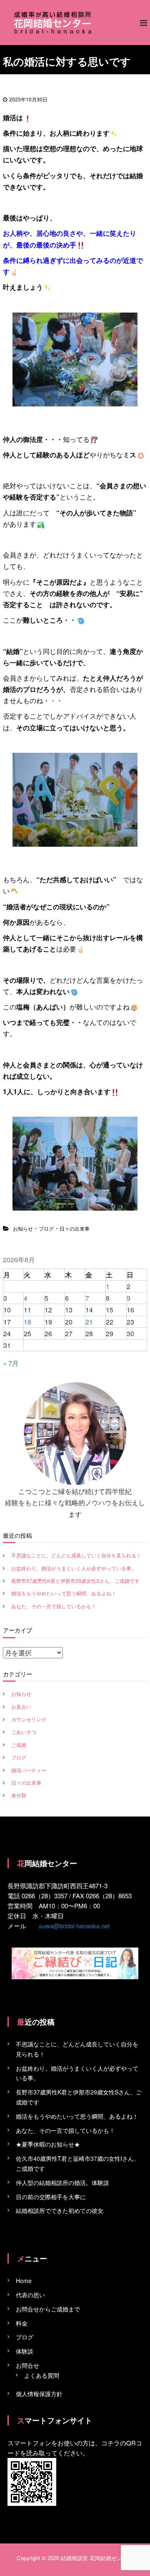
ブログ (46, 1228)
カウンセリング (29, 1719)
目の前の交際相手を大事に (51, 2197)
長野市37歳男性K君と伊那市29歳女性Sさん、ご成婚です (75, 1581)
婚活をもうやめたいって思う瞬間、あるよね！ (64, 1593)
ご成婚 (19, 1745)
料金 (22, 2323)
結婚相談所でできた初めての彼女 (60, 2210)
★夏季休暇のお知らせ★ (48, 2144)
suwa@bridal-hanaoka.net (74, 1926)
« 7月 (11, 1363)
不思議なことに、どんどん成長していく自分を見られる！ (76, 1555)
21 (89, 1322)
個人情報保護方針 (39, 2394)
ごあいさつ (24, 1732)
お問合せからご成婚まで (48, 2309)
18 (27, 1322)
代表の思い (30, 2295)
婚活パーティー (29, 1770)
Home (24, 2281)
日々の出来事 (75, 1228)
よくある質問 (42, 2375)
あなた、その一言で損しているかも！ (54, 1606)
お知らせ (23, 1228)
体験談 (25, 2351)
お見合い (21, 1707)
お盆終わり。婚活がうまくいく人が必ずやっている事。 (74, 1568)
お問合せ (27, 2365)
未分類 (19, 1795)
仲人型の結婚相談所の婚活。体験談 (62, 2182)
